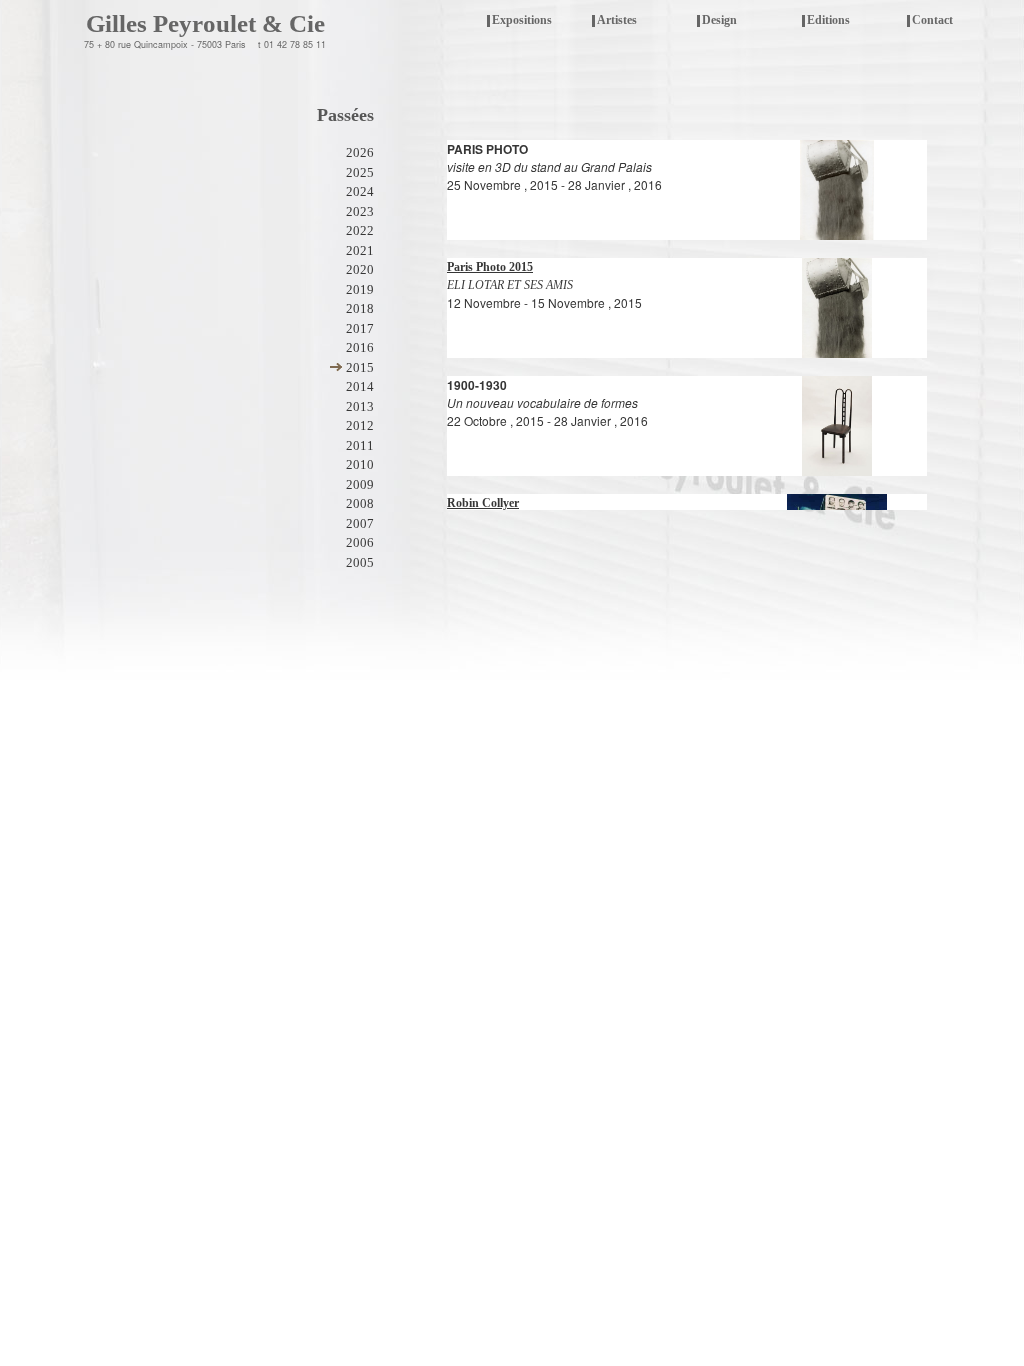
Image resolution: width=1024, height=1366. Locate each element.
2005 (360, 562)
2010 (360, 464)
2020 (360, 269)
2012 (360, 425)
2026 (360, 152)
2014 (360, 386)
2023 (360, 211)
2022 (360, 230)
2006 (360, 542)
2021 (360, 250)
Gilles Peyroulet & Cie (205, 23)
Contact (932, 20)
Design (719, 20)
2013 (360, 406)
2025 (360, 172)
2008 (360, 503)
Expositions (519, 21)
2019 (360, 289)
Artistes (617, 20)
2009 (360, 484)
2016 (360, 347)
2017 (360, 328)
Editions (828, 20)
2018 (360, 308)
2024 (360, 191)
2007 (360, 523)
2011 (360, 445)
